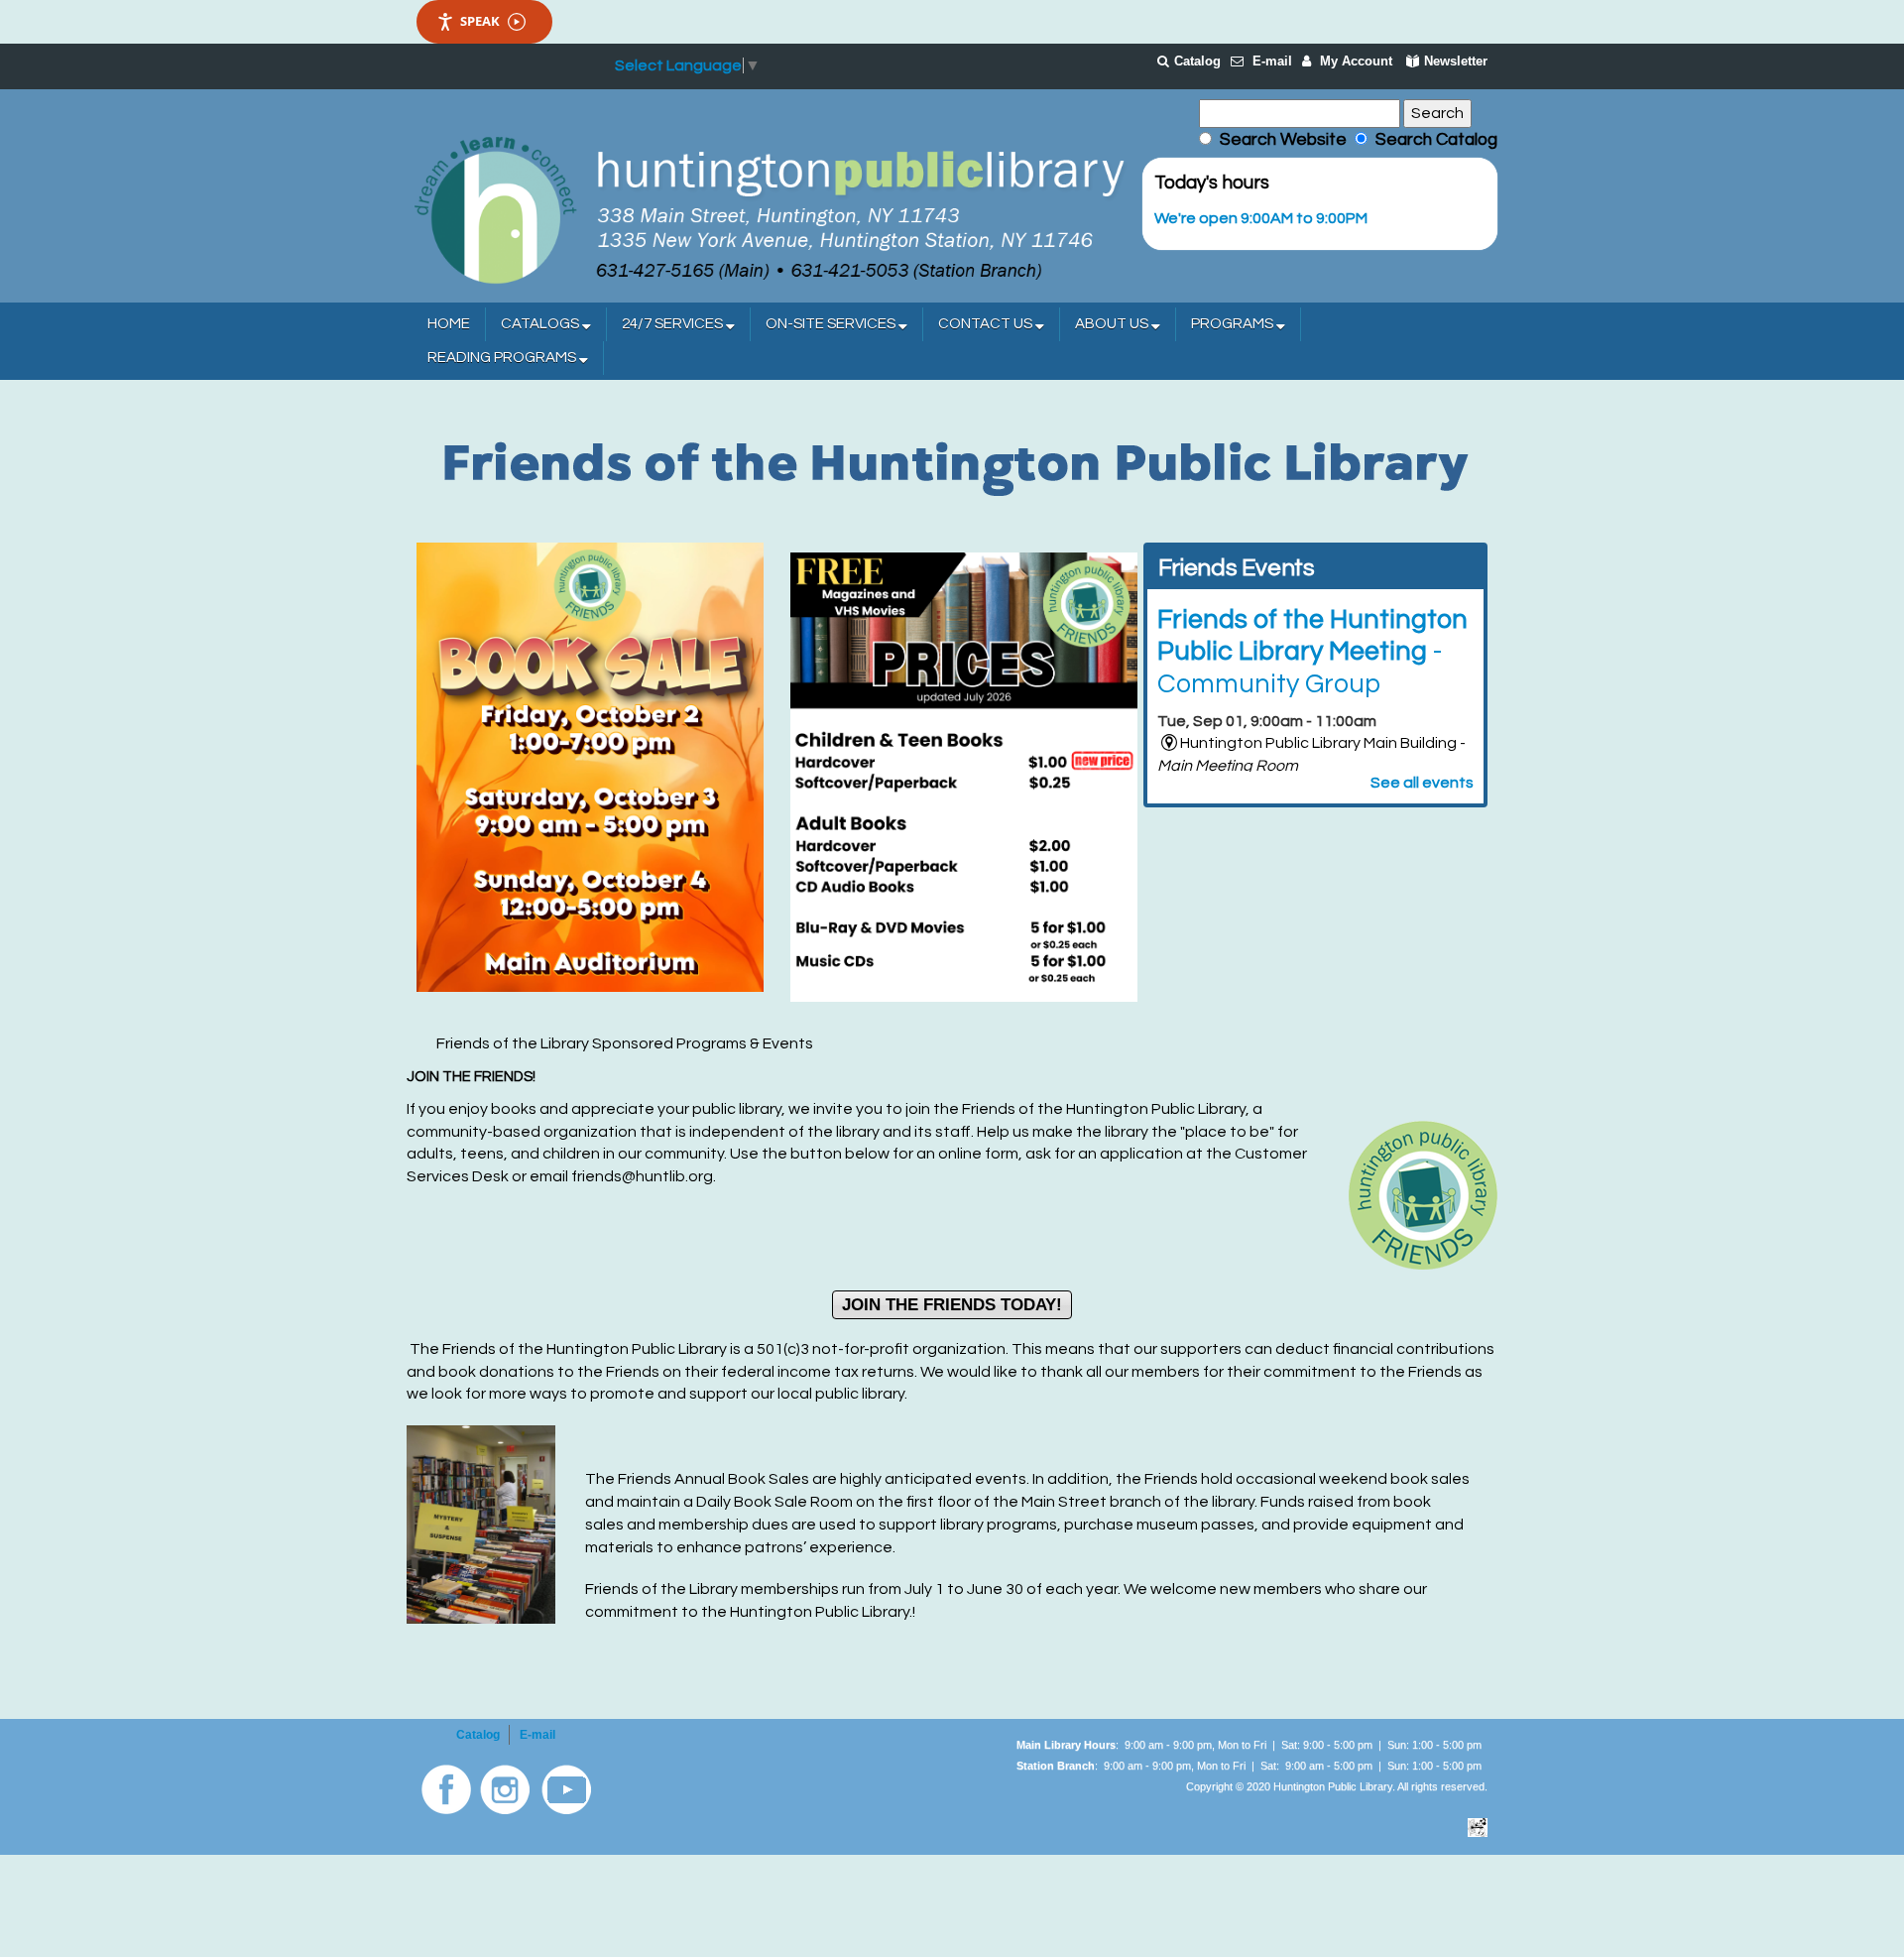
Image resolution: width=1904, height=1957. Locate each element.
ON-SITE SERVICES (832, 324)
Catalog (1197, 61)
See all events (1422, 783)
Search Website (1283, 140)
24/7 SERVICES (674, 324)
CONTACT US (987, 324)
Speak (480, 21)
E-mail (1272, 61)
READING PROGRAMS (503, 358)
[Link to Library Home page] (769, 208)
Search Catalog (1432, 140)
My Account (1356, 61)
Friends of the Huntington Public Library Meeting (1312, 652)
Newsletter (1456, 61)
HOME (449, 324)
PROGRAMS (1234, 324)
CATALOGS (541, 324)
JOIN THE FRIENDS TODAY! (952, 1305)
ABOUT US (1113, 324)
